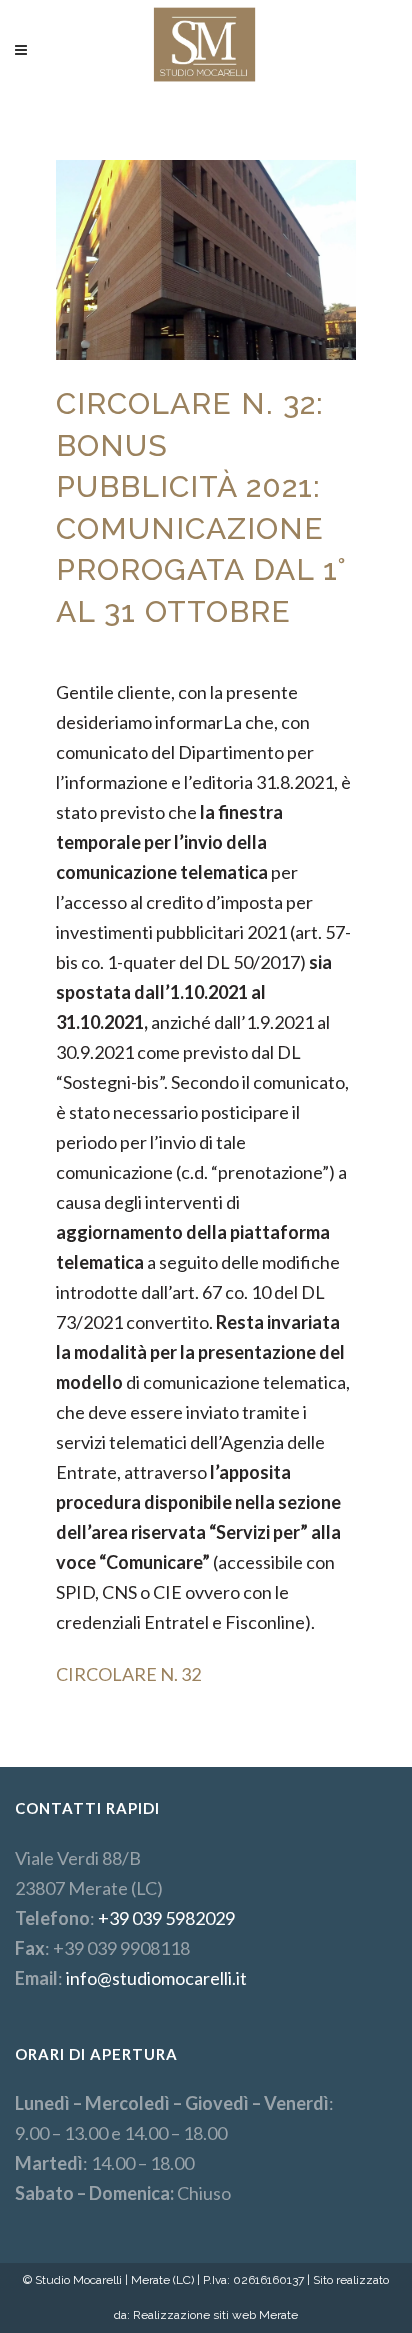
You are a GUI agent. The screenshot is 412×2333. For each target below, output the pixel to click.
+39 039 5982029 (166, 1918)
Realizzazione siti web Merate (215, 2315)
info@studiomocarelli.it (156, 1978)
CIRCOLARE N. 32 (128, 1674)
